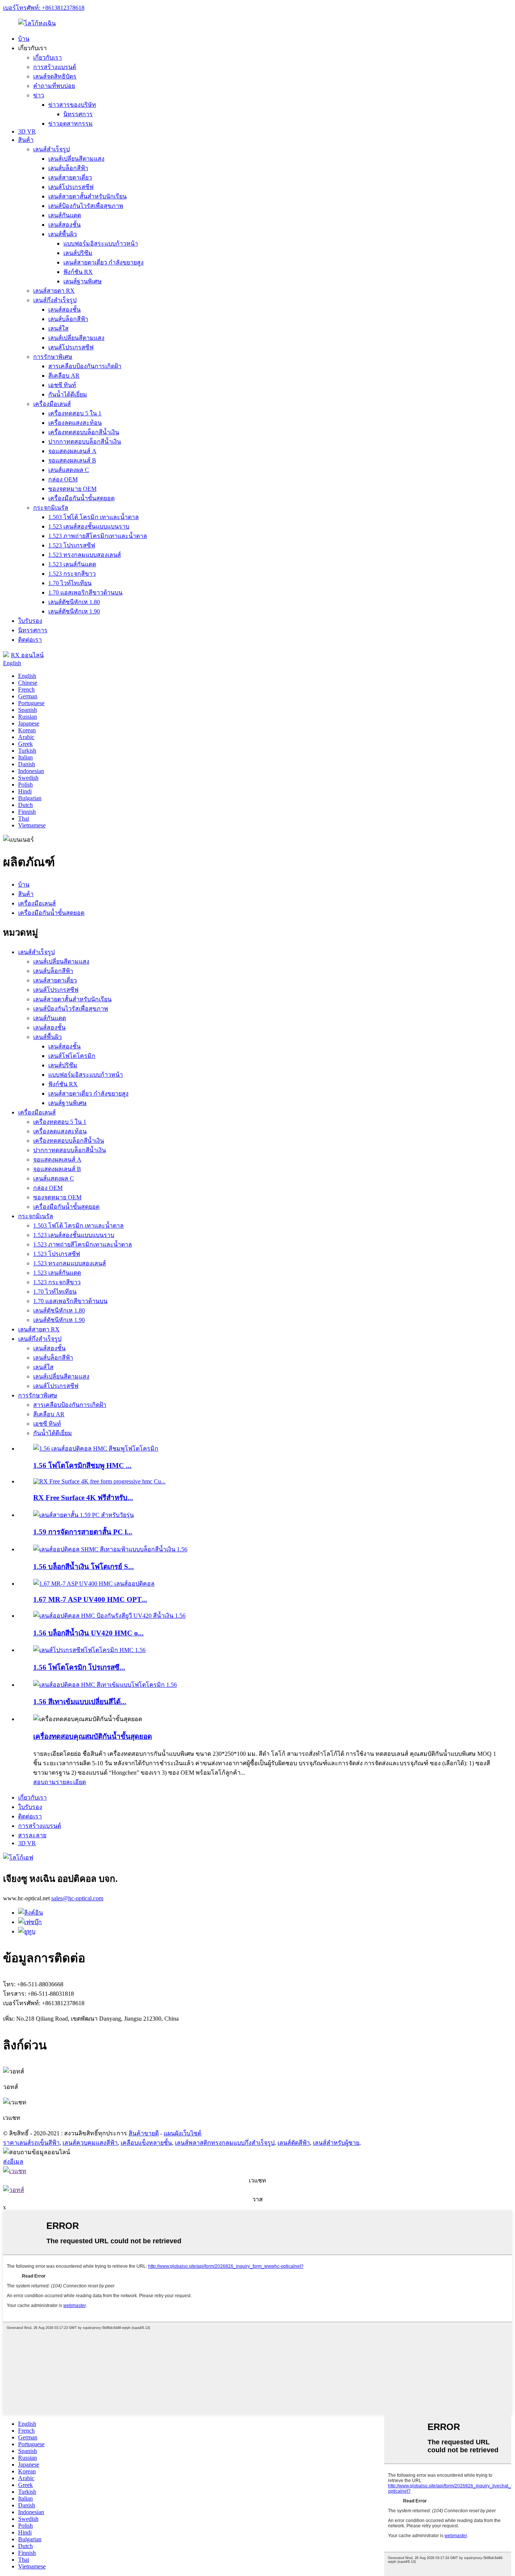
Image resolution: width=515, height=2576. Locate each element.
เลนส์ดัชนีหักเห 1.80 (74, 602)
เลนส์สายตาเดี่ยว (70, 178)
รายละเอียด (71, 1782)
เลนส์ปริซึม (78, 253)
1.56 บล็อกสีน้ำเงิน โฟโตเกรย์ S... (84, 1567)
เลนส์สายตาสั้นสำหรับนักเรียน (87, 196)
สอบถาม (44, 1782)
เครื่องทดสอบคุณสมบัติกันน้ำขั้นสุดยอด (93, 1736)
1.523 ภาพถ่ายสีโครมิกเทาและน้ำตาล (98, 536)
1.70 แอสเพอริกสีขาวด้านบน (85, 593)
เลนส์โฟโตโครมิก (72, 1056)
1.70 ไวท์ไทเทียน (70, 583)
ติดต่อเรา (30, 640)
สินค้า (26, 140)
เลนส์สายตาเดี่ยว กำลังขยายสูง (103, 262)
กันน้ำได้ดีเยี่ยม (68, 394)
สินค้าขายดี (144, 2133)
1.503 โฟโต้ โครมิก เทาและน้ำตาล (93, 517)
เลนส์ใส (58, 328)
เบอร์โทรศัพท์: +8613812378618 (44, 8)
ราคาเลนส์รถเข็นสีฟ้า (31, 2143)
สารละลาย (32, 1835)
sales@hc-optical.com (77, 1898)
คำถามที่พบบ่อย (54, 86)
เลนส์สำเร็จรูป (51, 149)
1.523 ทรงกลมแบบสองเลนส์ (85, 555)
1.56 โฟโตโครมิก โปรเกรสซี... (79, 1667)
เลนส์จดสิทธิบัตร (55, 76)
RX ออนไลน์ (27, 655)
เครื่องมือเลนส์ (52, 404)
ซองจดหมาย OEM (72, 489)
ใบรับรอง (30, 621)
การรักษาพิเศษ (53, 357)
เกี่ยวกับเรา (48, 58)
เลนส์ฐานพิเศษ (83, 281)
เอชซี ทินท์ (62, 385)
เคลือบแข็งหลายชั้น (146, 2143)
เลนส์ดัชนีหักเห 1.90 (74, 611)
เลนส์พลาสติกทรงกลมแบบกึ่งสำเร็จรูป (225, 2143)
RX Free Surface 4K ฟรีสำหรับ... (83, 1498)
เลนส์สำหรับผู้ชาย (336, 2143)
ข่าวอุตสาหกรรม (71, 124)
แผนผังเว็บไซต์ (182, 2133)
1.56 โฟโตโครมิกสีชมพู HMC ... (82, 1466)
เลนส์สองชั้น (64, 225)
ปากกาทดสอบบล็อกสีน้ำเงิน (85, 442)
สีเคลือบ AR (64, 376)
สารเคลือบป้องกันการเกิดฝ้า (85, 366)
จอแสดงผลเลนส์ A (72, 451)
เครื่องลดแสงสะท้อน (75, 423)
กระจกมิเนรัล (51, 508)
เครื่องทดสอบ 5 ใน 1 (75, 413)
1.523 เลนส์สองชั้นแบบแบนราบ (89, 526)
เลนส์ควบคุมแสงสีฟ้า (90, 2143)
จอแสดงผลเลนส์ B (72, 460)
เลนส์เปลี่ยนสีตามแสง (76, 159)
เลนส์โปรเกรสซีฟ (71, 187)
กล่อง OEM (63, 479)
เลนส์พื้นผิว (63, 234)
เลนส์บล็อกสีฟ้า (68, 168)
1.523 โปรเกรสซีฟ (72, 545)
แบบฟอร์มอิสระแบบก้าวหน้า (101, 244)
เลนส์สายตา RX (54, 291)
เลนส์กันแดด (65, 215)
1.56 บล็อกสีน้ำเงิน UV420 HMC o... (88, 1633)
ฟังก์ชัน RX (78, 272)
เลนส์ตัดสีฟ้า (294, 2143)
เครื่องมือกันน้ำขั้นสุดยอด (81, 498)
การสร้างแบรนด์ (55, 67)
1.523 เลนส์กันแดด (72, 564)
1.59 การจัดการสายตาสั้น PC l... (83, 1532)
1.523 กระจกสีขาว (72, 574)
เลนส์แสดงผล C (69, 470)
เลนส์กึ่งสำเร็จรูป (55, 300)
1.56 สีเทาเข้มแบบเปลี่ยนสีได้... (80, 1702)
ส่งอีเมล (13, 2162)
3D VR (27, 131)
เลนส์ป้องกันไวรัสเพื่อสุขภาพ (86, 206)
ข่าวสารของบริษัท (72, 105)
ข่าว (39, 95)
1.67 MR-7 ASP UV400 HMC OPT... (90, 1599)
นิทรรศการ (78, 114)
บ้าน (24, 39)
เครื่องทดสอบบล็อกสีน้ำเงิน (84, 432)
